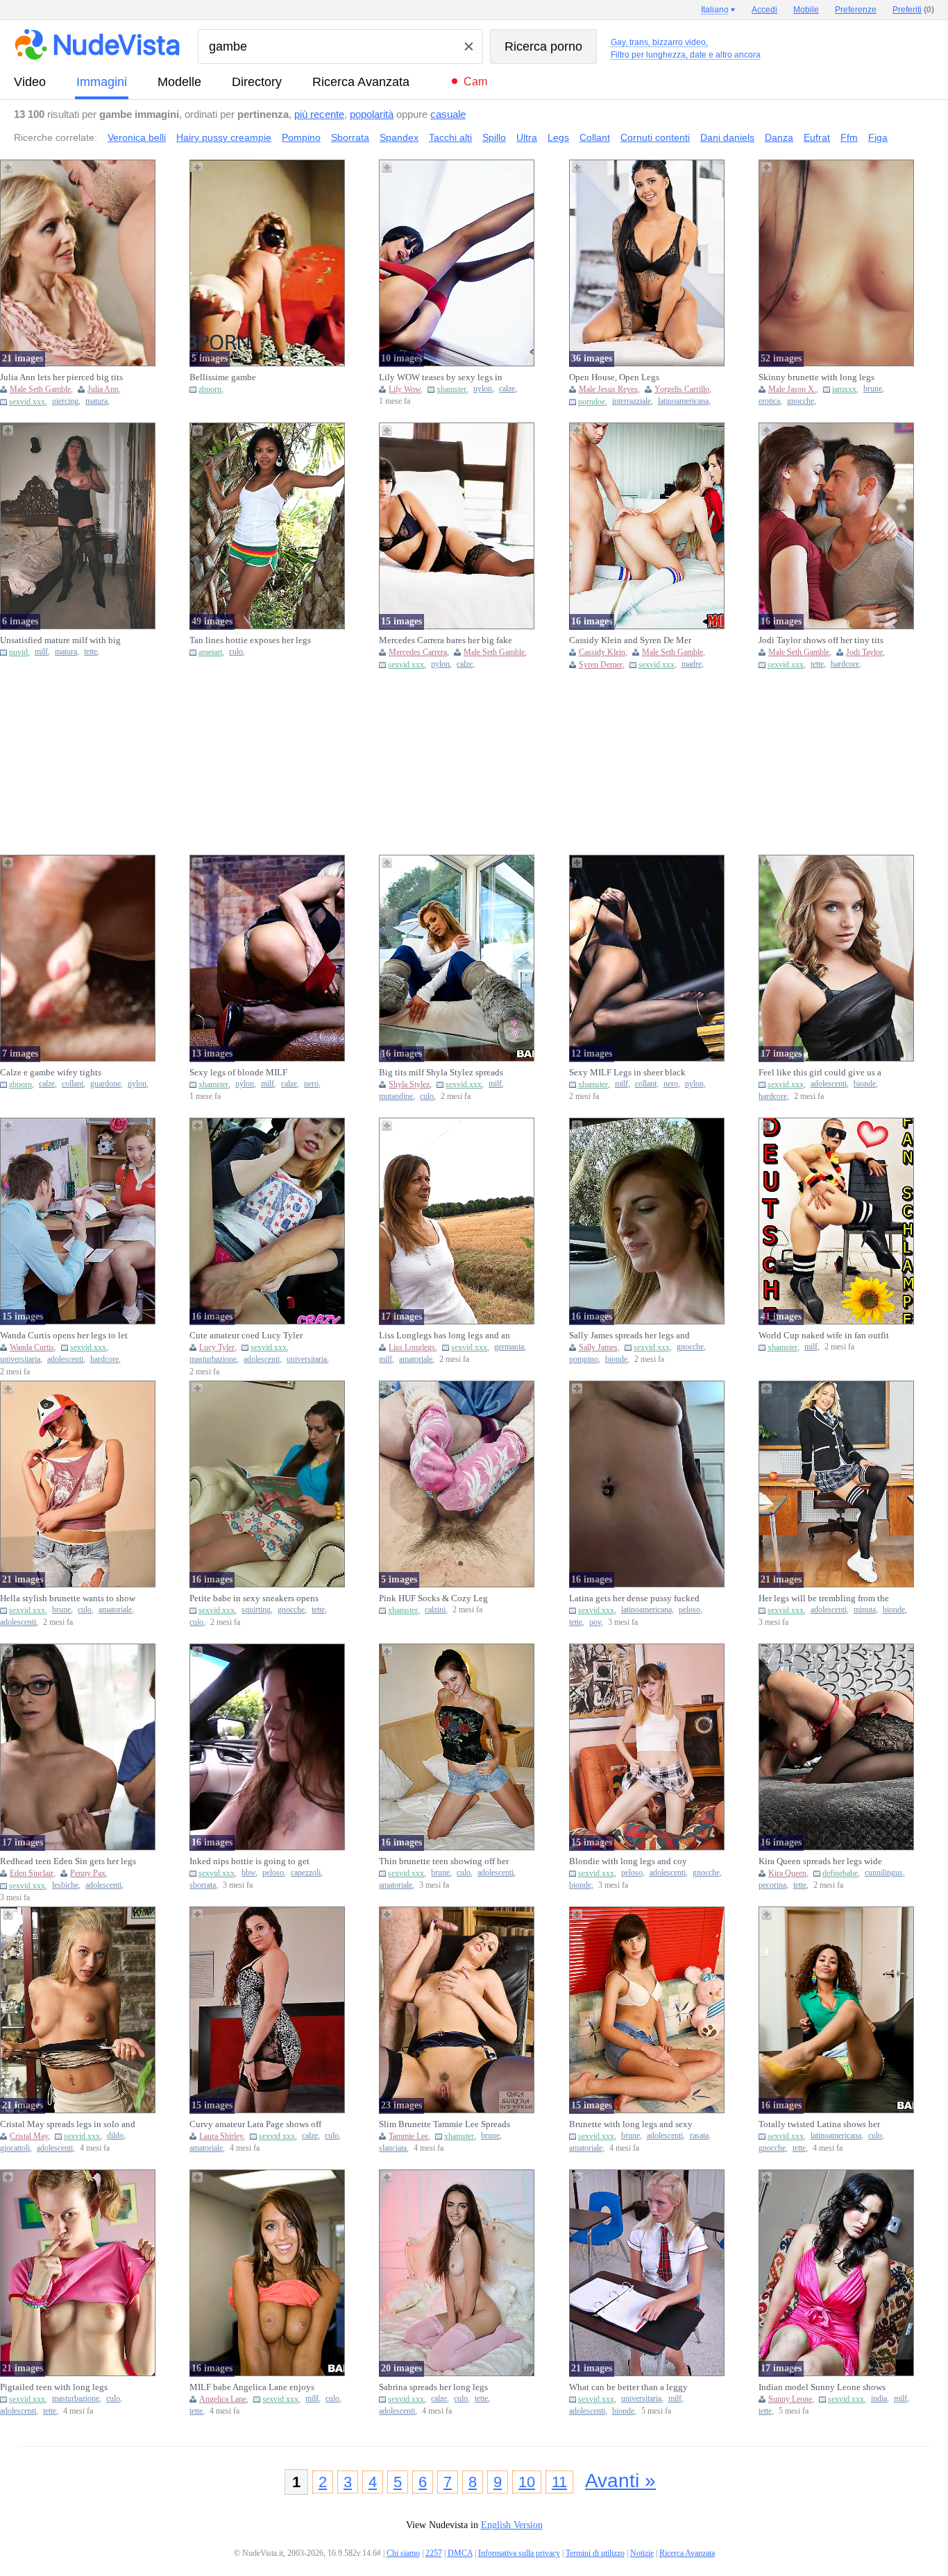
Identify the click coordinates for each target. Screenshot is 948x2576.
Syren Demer (601, 665)
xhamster (451, 389)
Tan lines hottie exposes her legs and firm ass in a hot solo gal (250, 640)
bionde (865, 1084)
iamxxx (844, 389)
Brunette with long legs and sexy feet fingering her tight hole (631, 2124)
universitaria (20, 1359)
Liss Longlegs (412, 1347)
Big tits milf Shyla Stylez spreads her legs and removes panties (441, 1073)
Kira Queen (787, 1873)
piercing (65, 401)
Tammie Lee (408, 2136)
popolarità (372, 114)
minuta (865, 1610)
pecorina (772, 1885)
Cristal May (29, 2136)
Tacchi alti (450, 137)
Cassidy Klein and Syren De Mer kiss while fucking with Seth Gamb (634, 640)
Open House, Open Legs (614, 377)
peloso (689, 1610)
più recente (319, 114)
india (879, 2399)
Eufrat (817, 137)
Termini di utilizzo (595, 2553)
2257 (434, 2553)
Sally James (598, 1347)
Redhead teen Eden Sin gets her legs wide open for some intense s (68, 1861)
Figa (878, 137)
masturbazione (213, 1359)
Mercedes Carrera (418, 652)
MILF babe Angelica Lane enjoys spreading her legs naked (252, 2387)
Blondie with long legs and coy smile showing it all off (628, 1861)
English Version (512, 2525)
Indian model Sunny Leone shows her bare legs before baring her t (822, 2387)
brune (873, 389)
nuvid (18, 652)
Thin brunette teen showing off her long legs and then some (444, 1861)
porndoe (592, 402)
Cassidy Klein (602, 652)
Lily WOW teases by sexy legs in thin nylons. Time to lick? (441, 377)
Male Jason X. (792, 389)
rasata (699, 2136)
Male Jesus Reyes (608, 389)
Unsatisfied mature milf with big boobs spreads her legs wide (60, 640)
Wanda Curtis (32, 1347)
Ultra (527, 137)
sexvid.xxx (27, 402)
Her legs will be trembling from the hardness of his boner (824, 1598)
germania (509, 1347)
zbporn (210, 389)
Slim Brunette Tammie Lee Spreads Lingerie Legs (445, 2124)
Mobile (806, 10)
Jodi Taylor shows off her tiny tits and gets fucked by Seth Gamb (821, 640)
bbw (248, 1873)
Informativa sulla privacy (519, 2553)
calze (507, 389)
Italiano (715, 10)
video (30, 82)
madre (692, 664)
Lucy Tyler (217, 1347)
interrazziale (632, 401)
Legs (558, 137)
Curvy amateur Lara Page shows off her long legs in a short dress (255, 2124)
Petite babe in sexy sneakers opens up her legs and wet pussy (254, 1598)
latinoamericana (683, 401)
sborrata (203, 1885)
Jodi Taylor (864, 652)
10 (527, 2482)
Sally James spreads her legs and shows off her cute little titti (629, 1336)
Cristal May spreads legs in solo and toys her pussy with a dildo (68, 2124)
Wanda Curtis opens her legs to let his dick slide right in (64, 1336)
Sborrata (350, 137)
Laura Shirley (221, 2136)
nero (311, 1084)
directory (257, 82)
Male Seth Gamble (40, 389)
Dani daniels (727, 137)
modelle (179, 82)
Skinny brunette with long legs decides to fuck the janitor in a (816, 377)
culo (236, 652)
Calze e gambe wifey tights (51, 1072)
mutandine (396, 1097)
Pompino (301, 137)
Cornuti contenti (655, 137)
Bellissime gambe (223, 377)
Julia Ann (103, 389)
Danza (779, 137)
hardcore (845, 664)
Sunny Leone (790, 2399)
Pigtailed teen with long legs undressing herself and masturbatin (65, 2387)
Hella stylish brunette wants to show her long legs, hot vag (68, 1598)
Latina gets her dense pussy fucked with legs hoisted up (634, 1598)
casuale (448, 114)
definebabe (840, 1873)
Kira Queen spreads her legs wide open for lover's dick (820, 1861)
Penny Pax (88, 1873)
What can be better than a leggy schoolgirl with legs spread (628, 2387)
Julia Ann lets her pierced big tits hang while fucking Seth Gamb (61, 377)
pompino (584, 1359)
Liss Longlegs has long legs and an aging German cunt (445, 1336)
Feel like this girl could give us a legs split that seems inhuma (820, 1073)
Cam (475, 82)
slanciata (393, 2148)
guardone (105, 1084)
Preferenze (856, 10)
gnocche (801, 401)
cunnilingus (884, 1873)
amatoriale (416, 1359)
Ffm (849, 137)
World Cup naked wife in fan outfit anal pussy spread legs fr (824, 1336)
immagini (102, 82)
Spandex (399, 137)
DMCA (460, 2553)
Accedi (764, 10)
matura (96, 401)
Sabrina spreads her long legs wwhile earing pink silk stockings (442, 2387)
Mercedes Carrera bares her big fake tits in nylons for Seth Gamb (446, 640)
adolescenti (829, 1084)
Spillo (494, 137)
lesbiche (65, 1885)
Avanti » (620, 2481)
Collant (595, 137)
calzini (435, 1610)
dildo (115, 2136)
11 (559, 2482)
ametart (210, 652)
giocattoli (15, 2148)
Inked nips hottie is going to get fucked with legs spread (249, 1861)
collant (73, 1084)
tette (91, 652)
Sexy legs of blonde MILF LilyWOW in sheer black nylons (250, 1073)
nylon (483, 389)
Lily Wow (405, 389)
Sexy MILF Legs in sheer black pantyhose (627, 1073)
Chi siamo (403, 2553)
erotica (769, 401)
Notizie (642, 2553)
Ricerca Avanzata (361, 82)
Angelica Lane (223, 2399)
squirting (256, 1610)
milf (41, 652)
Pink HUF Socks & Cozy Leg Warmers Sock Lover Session (433, 1598)
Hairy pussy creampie (224, 137)
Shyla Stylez (409, 1084)
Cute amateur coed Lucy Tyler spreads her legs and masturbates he (256, 1336)
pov (595, 1622)
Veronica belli (137, 137)
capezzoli (306, 1873)
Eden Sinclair (32, 1873)
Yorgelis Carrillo (682, 389)
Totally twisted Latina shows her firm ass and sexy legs (819, 2124)
